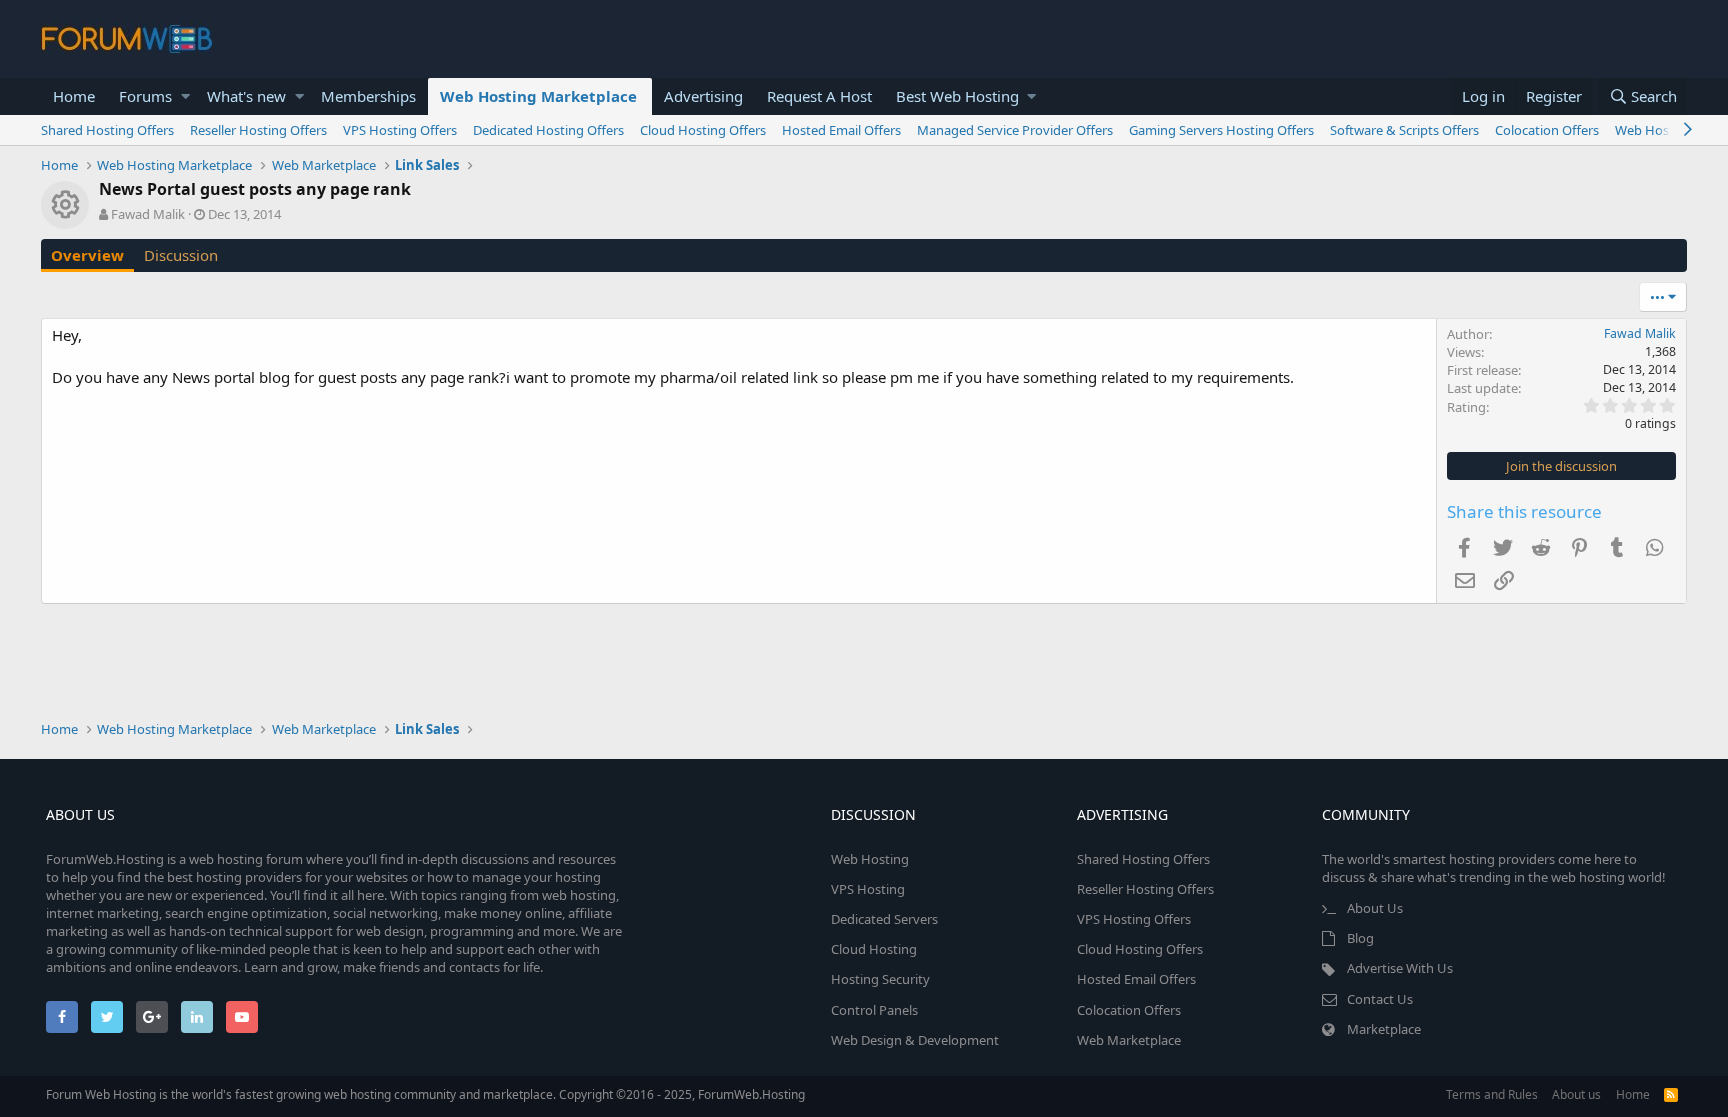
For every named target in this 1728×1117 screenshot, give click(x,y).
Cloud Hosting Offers (703, 130)
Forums (145, 96)
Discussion (181, 255)
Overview (87, 255)
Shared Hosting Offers (107, 130)
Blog (1360, 938)
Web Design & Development (915, 1040)
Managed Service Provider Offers (1015, 130)
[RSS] (1671, 1094)
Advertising (703, 96)
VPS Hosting (868, 889)
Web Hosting (870, 859)
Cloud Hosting (874, 949)
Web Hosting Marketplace (538, 96)
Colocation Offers (1547, 130)
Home (74, 96)
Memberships (368, 96)
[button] (185, 96)
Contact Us (1380, 999)
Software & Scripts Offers (1404, 130)
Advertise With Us (1400, 968)
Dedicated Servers (884, 919)
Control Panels (874, 1010)
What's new (246, 96)
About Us (1375, 908)
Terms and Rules (1492, 1094)
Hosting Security (880, 979)
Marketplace (1384, 1029)
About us (1576, 1094)
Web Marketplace (1129, 1040)
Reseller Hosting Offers (258, 130)
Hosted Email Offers (841, 130)
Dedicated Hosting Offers (548, 130)
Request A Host (819, 96)
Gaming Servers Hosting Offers (1221, 130)
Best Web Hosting (957, 96)
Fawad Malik (148, 214)
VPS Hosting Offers (400, 130)
